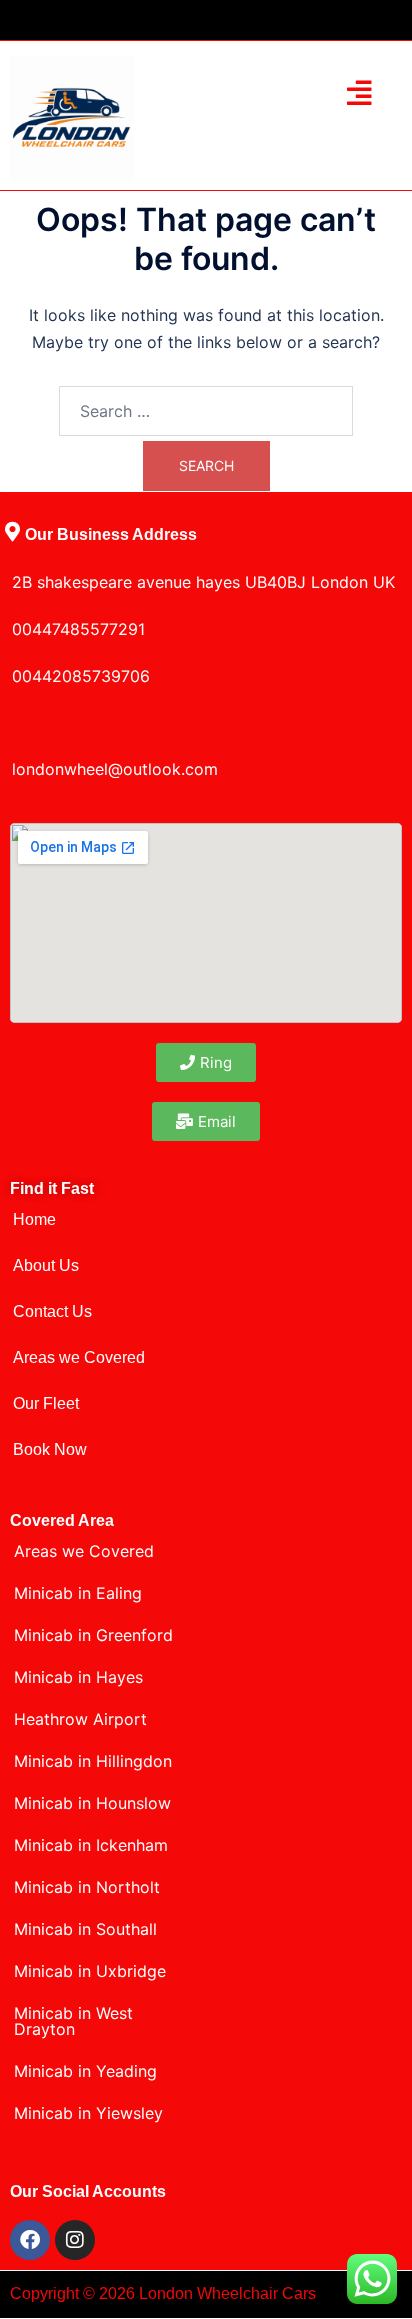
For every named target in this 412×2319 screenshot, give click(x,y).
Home (34, 1219)
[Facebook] (30, 2240)
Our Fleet (46, 1403)
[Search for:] (206, 411)
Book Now (50, 1449)
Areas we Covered (79, 1357)
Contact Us (52, 1311)
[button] (360, 93)
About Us (46, 1265)
